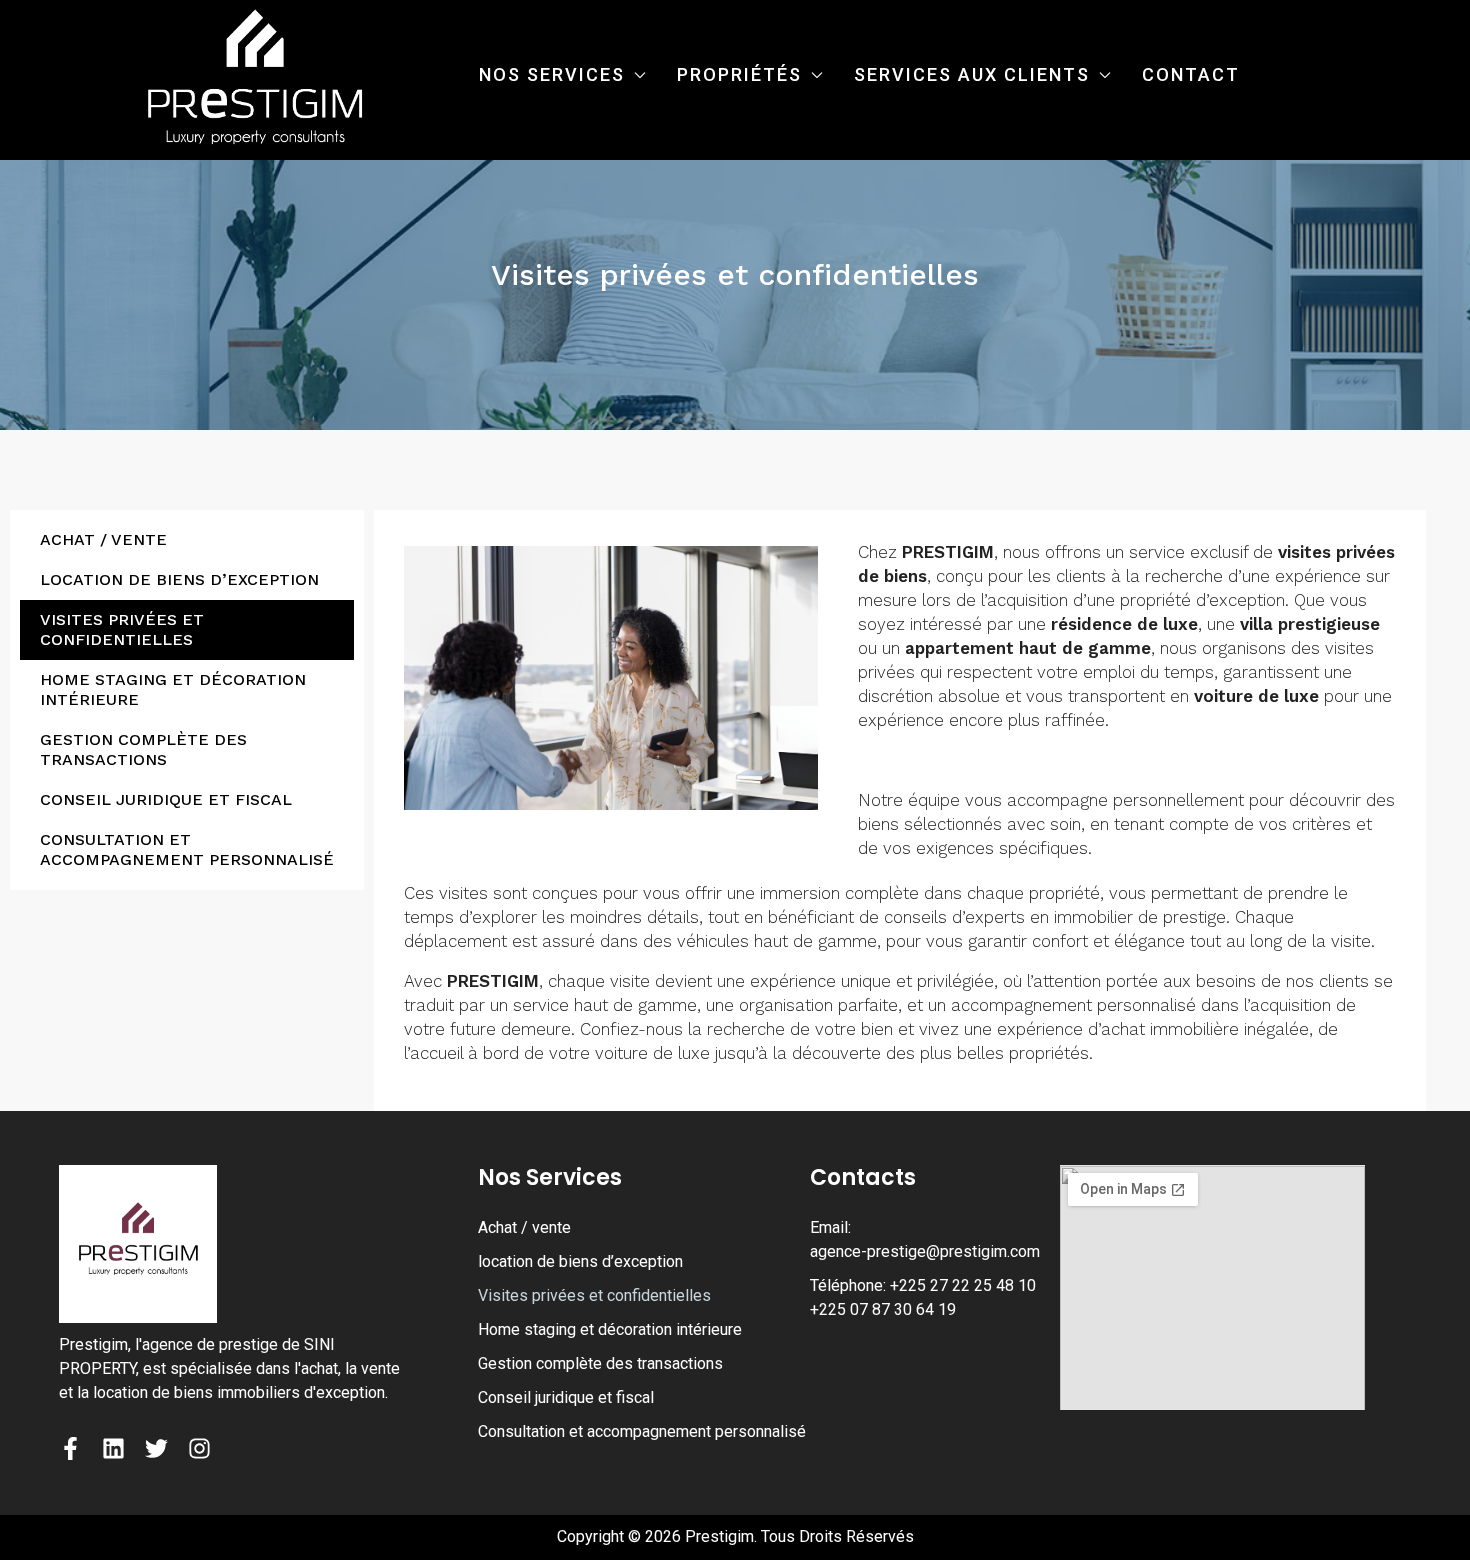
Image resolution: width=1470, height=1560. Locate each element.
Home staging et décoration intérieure (173, 689)
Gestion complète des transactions (143, 749)
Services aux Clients (972, 74)
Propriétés (739, 74)
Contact (1191, 74)
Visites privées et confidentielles (122, 629)
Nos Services (552, 74)
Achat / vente (103, 539)
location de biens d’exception (179, 579)
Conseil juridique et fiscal (166, 799)
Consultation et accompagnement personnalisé (187, 849)
